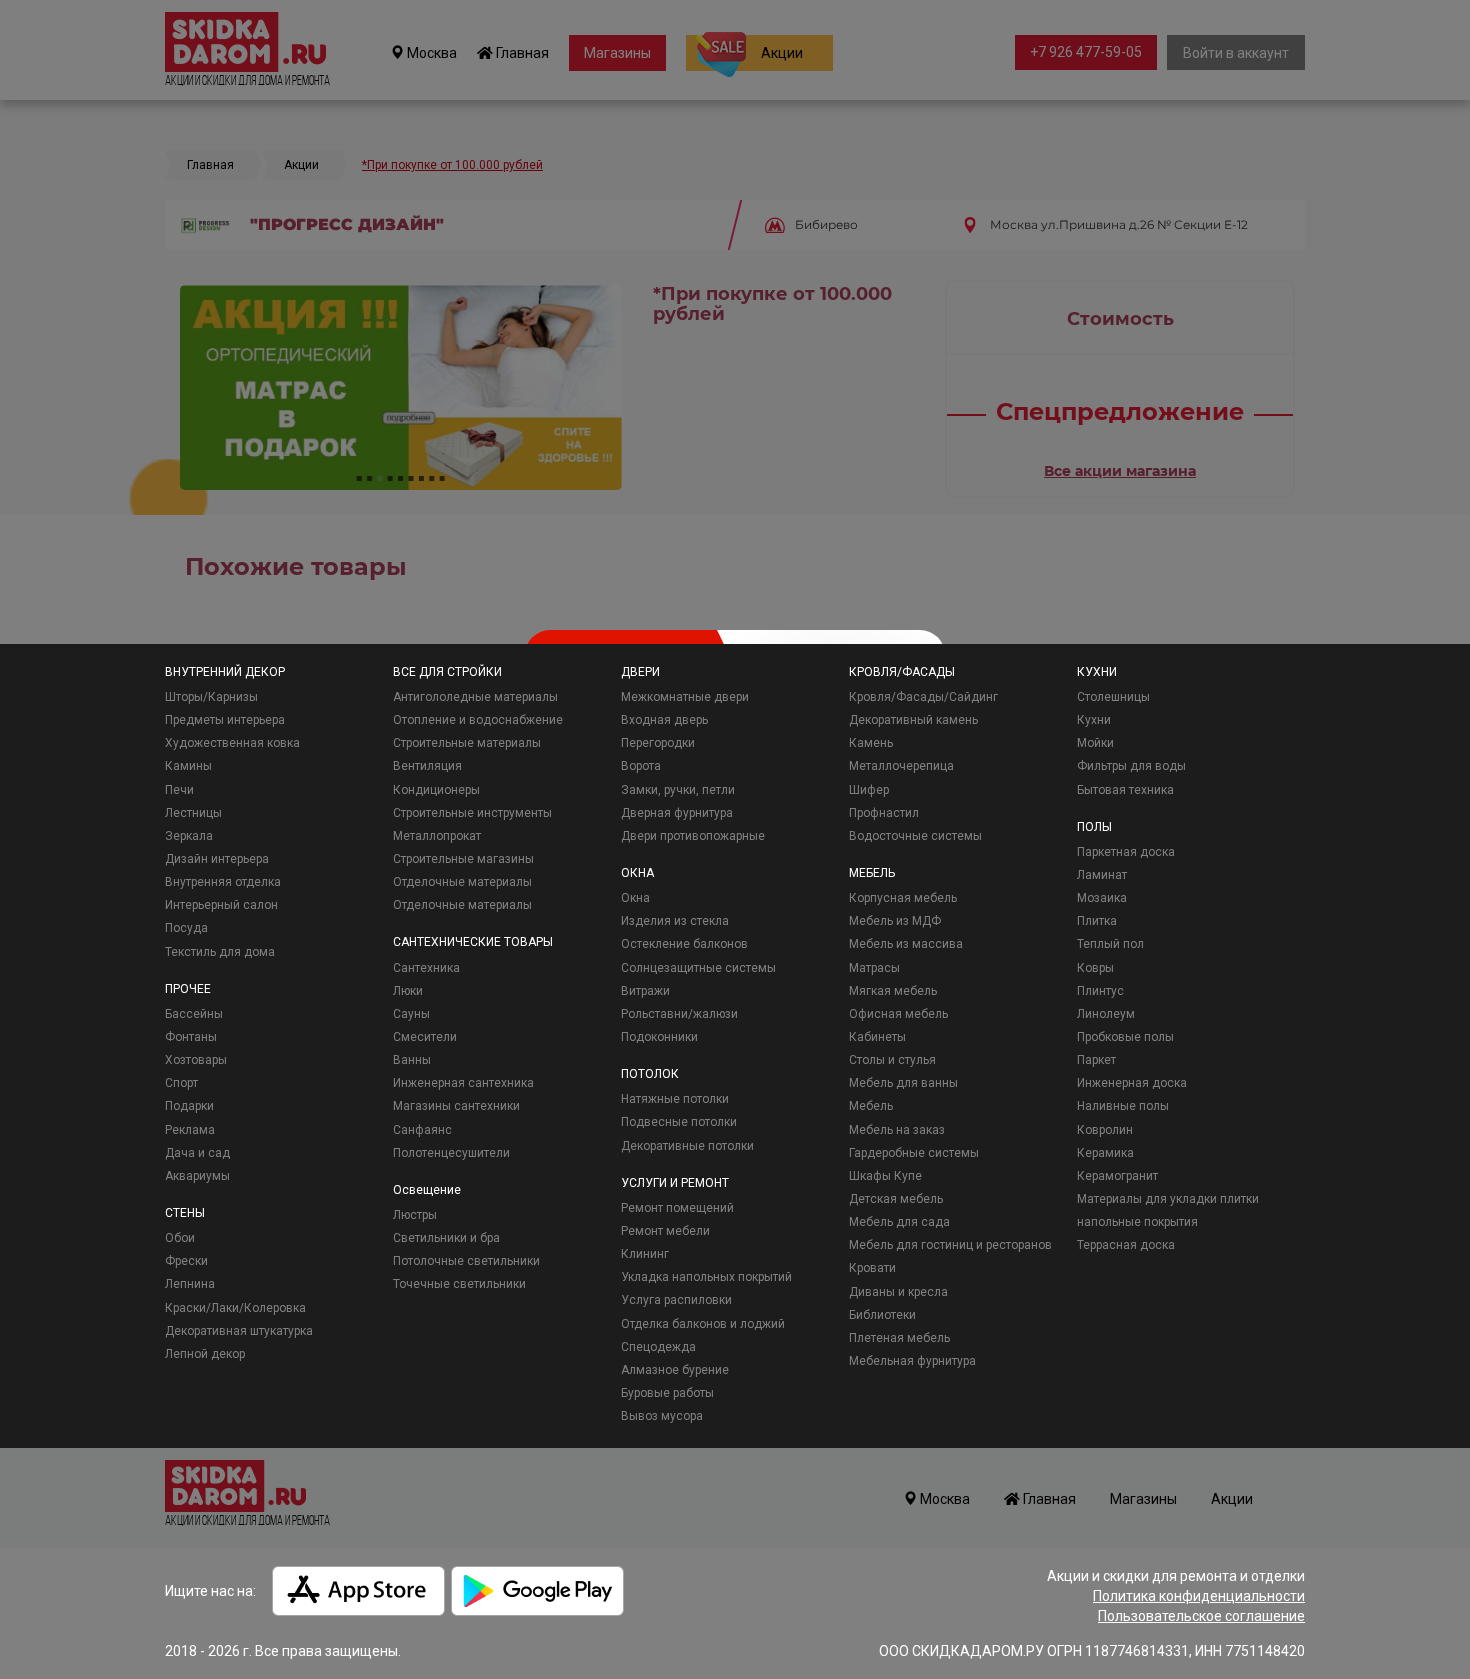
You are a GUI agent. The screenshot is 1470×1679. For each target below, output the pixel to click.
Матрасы (874, 968)
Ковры (1095, 968)
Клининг (645, 1254)
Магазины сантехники (456, 1106)
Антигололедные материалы (475, 697)
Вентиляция (427, 766)
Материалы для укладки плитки (1168, 1199)
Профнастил (884, 813)
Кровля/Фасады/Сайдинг (923, 697)
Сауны (411, 1014)
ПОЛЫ (1094, 827)
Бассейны (194, 1014)
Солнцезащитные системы (698, 968)
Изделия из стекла (675, 921)
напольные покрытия (1137, 1222)
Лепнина (190, 1284)
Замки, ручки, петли (678, 790)
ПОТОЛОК (650, 1074)
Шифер (869, 790)
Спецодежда (658, 1347)
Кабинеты (877, 1037)
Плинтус (1100, 991)
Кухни (1094, 720)
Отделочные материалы (462, 882)
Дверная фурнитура (677, 813)
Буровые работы (667, 1393)
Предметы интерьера (225, 720)
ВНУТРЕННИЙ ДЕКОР (225, 672)
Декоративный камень (913, 720)
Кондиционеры (436, 790)
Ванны (412, 1060)
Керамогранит (1117, 1176)
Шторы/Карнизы (211, 697)
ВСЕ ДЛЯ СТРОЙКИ (447, 672)
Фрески (186, 1261)
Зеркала (189, 836)
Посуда (186, 928)
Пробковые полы (1125, 1037)
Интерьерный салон (221, 905)
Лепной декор (205, 1354)
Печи (179, 790)
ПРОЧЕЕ (188, 989)
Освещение (427, 1190)
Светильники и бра (446, 1238)
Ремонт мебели (665, 1231)
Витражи (645, 991)
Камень (871, 743)
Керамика (1105, 1153)
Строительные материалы (467, 743)
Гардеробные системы (914, 1153)
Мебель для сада (899, 1222)
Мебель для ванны (903, 1083)
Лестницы (193, 813)
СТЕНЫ (185, 1213)
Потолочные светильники (466, 1261)
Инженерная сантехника (463, 1083)
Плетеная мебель (899, 1338)
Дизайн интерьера (217, 859)
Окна (635, 898)
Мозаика (1102, 898)
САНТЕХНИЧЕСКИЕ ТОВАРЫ (473, 942)
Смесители (425, 1037)
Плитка (1097, 921)
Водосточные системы (915, 836)
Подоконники (659, 1037)
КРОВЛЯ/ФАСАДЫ (902, 672)
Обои (180, 1238)
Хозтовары (196, 1060)
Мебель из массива (906, 944)
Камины (188, 766)
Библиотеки (882, 1315)
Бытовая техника (1125, 790)
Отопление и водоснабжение (478, 720)
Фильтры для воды (1131, 766)
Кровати (872, 1268)
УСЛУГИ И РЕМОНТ (675, 1183)
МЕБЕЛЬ (872, 873)
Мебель (871, 1106)
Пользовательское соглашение (1201, 1616)
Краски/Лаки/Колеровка (235, 1308)
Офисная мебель (898, 1014)
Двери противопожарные (693, 836)
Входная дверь (664, 720)
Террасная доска (1126, 1245)
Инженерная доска (1132, 1083)
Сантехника (426, 968)
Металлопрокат (437, 836)
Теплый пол (1110, 944)
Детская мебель (896, 1199)
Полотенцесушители (451, 1153)
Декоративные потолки (687, 1146)
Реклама (190, 1130)
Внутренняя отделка (223, 882)
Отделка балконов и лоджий (703, 1324)
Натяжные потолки (675, 1099)
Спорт (181, 1083)
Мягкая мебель (893, 991)
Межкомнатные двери (685, 697)
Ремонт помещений (677, 1208)
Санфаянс (422, 1130)
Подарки (189, 1106)
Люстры (415, 1215)
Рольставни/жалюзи (679, 1014)
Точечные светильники (459, 1284)
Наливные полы (1123, 1106)
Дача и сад (197, 1153)
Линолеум (1106, 1014)
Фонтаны (191, 1037)
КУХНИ (1097, 672)
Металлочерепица (901, 766)
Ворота (641, 766)
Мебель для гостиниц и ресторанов (950, 1245)
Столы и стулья (892, 1060)
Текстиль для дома (220, 952)
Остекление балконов (684, 944)
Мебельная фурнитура (912, 1361)
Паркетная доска (1126, 852)
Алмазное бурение (675, 1370)
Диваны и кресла (898, 1292)
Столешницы (1113, 697)
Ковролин (1105, 1130)
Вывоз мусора (662, 1416)
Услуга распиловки (676, 1300)
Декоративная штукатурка (239, 1331)
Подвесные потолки (679, 1122)
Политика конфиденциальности (1199, 1596)
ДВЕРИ (640, 672)
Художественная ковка (232, 743)
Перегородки (658, 743)
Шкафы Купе (885, 1176)
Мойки (1095, 743)
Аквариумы (197, 1176)
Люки (408, 991)
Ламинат (1102, 875)
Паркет (1096, 1060)
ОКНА (637, 873)
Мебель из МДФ (895, 921)
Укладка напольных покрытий (706, 1277)
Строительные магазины (463, 859)
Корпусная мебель (903, 898)
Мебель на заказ (897, 1130)
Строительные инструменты (472, 813)
